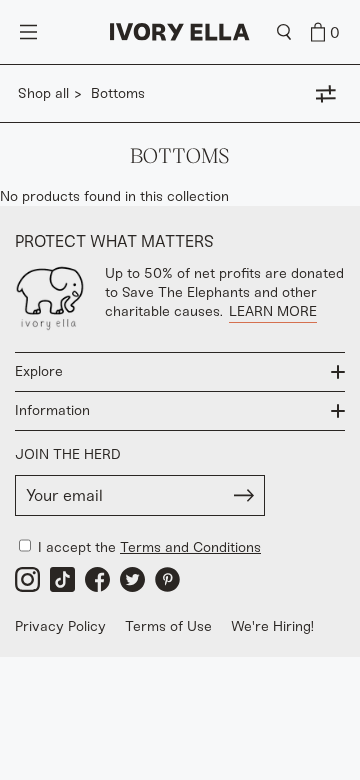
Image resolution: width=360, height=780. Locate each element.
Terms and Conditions (190, 547)
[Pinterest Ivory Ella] (167, 579)
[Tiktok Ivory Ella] (62, 579)
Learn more (273, 311)
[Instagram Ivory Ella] (27, 579)
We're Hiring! (272, 626)
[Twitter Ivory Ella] (132, 579)
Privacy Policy (60, 626)
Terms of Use (168, 626)
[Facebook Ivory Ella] (97, 579)
